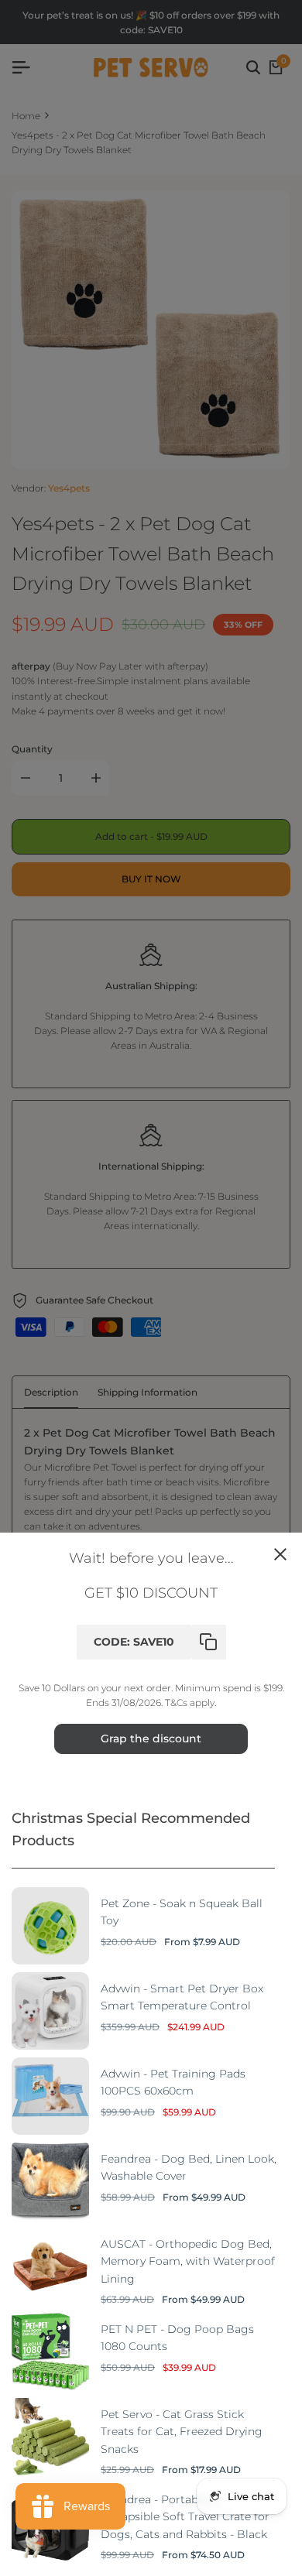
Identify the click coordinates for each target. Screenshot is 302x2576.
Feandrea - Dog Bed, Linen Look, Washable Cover (189, 2167)
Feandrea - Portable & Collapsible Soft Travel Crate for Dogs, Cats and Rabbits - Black (185, 2517)
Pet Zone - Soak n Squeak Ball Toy (182, 1912)
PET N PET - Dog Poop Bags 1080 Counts (177, 2338)
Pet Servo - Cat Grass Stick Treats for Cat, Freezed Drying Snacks (182, 2432)
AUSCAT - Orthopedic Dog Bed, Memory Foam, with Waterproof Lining (188, 2261)
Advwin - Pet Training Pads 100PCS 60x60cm (173, 2082)
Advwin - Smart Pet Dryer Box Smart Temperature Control (182, 1997)
